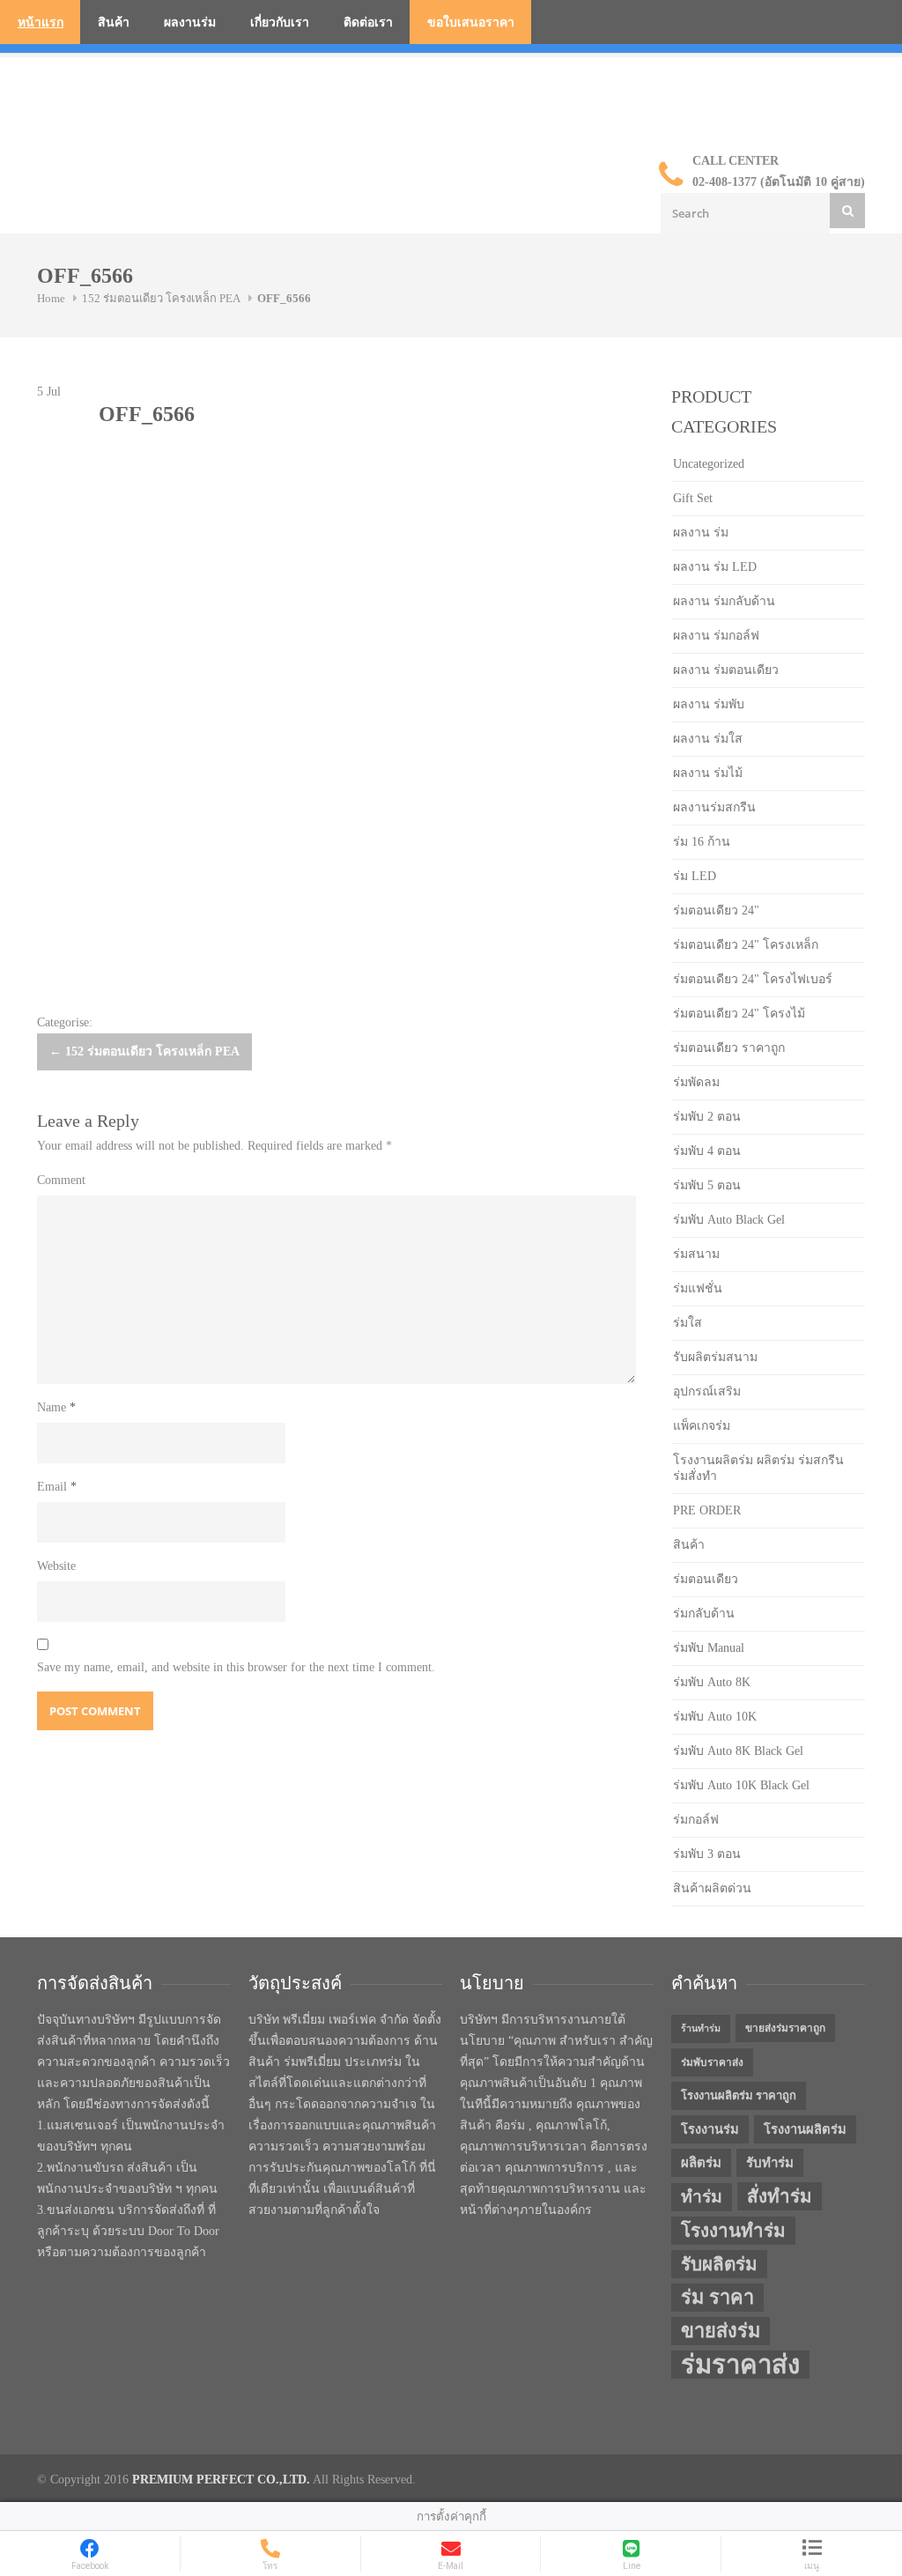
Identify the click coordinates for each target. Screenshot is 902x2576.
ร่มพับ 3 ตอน (707, 1854)
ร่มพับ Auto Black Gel (729, 1220)
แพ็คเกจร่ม (702, 1426)
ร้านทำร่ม (701, 2028)
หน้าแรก (41, 22)
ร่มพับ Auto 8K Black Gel (738, 1751)
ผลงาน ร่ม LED (715, 567)
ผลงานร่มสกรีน (714, 807)
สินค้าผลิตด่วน (712, 1888)
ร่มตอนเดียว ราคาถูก (729, 1048)
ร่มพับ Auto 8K (712, 1682)
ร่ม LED (695, 876)
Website (56, 1566)
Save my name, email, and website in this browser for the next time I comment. (236, 1667)
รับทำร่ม (770, 2163)
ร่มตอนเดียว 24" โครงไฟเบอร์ (753, 979)
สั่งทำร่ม (780, 2196)
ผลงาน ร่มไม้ (708, 773)
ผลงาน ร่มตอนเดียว (726, 670)
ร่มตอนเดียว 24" (716, 910)
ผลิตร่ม (701, 2163)
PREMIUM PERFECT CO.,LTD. (221, 2480)
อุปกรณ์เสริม (707, 1392)
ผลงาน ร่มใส (708, 739)
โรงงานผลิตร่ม (805, 2129)
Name (56, 1407)
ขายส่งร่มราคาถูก (785, 2028)
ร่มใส (688, 1323)
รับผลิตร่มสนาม (715, 1357)
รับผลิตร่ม (719, 2264)
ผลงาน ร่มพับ (709, 704)
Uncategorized (709, 464)
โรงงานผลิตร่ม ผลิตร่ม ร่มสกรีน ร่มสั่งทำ (758, 1468)
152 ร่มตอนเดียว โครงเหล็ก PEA (161, 298)
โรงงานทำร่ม (733, 2231)
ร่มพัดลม (696, 1082)
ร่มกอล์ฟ (696, 1820)
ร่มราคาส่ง (740, 2365)
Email (57, 1487)
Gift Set (693, 498)
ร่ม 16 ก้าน (702, 842)
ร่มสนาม (696, 1254)
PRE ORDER (707, 1510)
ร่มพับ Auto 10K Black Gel (741, 1785)
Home (51, 298)
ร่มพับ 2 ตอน (707, 1117)
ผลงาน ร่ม (701, 533)
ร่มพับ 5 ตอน (707, 1185)
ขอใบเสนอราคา (471, 22)
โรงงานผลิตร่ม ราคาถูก (739, 2095)
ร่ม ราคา (717, 2298)
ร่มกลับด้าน (704, 1614)
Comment (61, 1180)
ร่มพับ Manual (709, 1648)
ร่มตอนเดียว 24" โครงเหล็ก (746, 945)
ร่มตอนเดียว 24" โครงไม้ (739, 1014)
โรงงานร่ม (710, 2129)
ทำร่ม (702, 2197)
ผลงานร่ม (190, 22)
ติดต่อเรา (368, 22)
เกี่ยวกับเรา (280, 22)
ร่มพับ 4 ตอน (707, 1151)
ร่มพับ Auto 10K (715, 1717)
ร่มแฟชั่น (698, 1288)
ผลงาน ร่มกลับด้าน (724, 601)
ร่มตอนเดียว (706, 1579)
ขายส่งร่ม (721, 2331)
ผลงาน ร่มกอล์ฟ (716, 636)
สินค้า (114, 22)
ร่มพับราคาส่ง (712, 2062)
